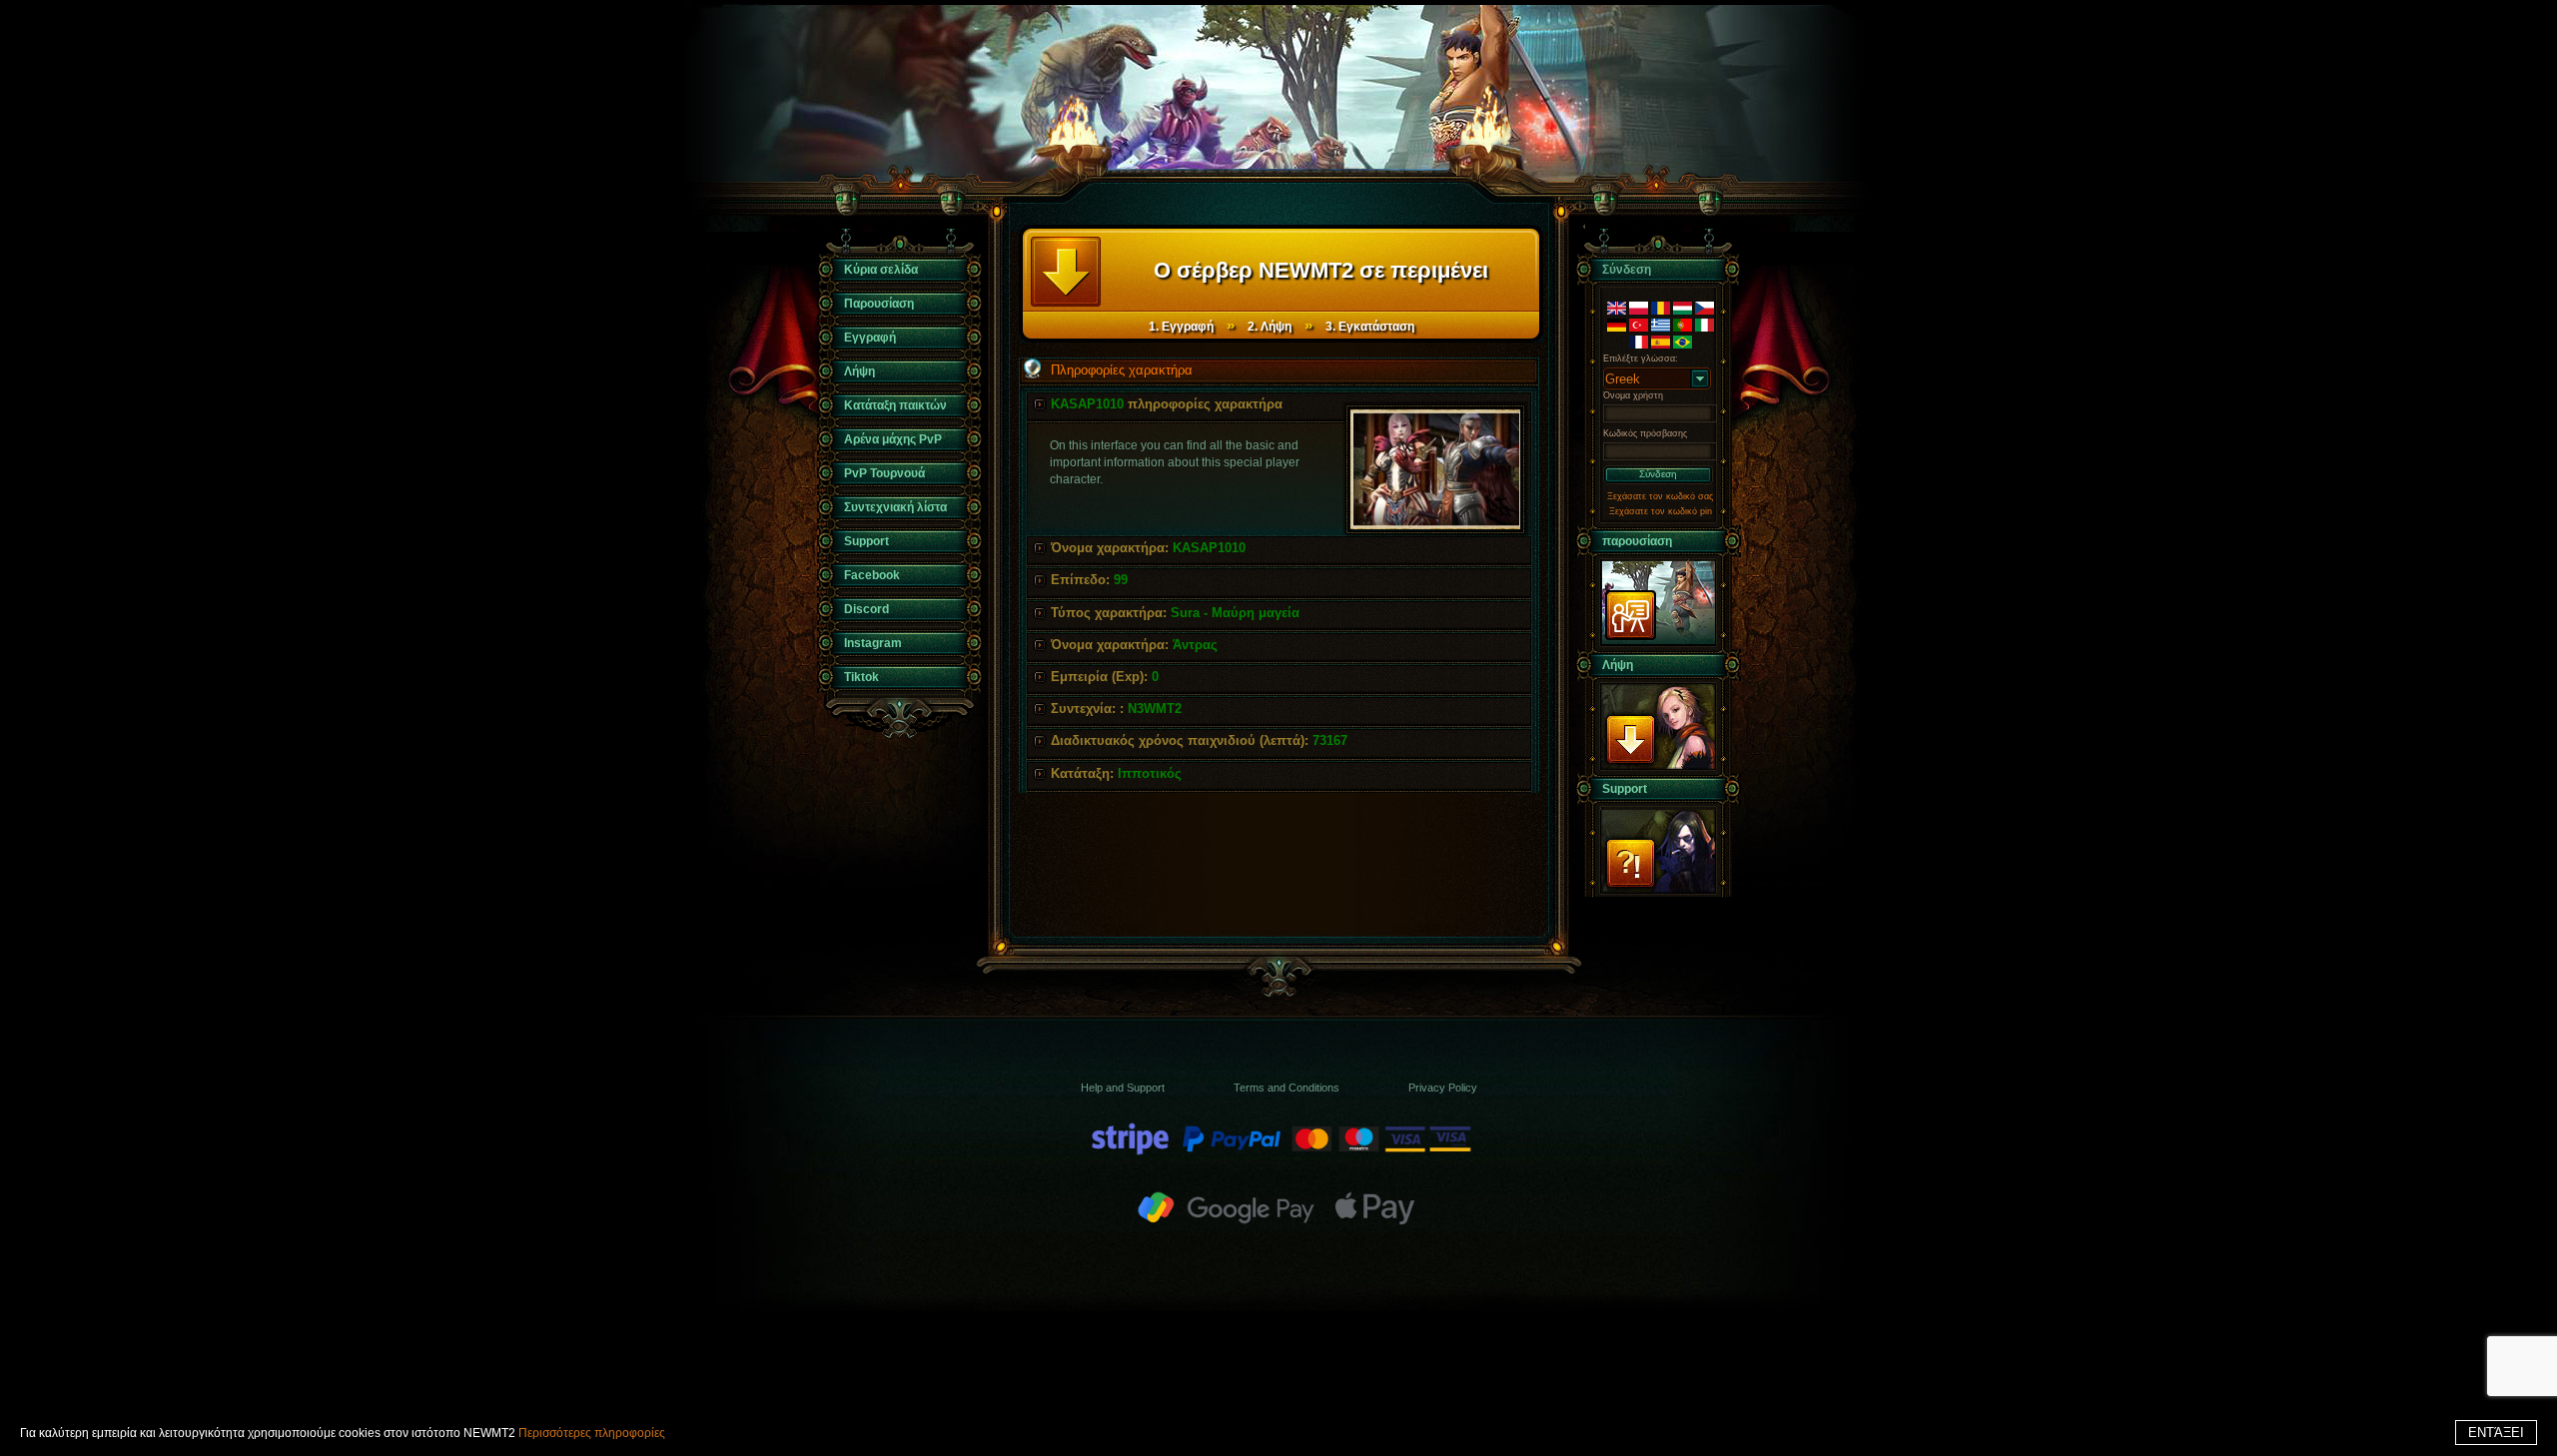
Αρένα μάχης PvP (893, 439)
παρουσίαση (1637, 541)
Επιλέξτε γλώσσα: (1641, 359)
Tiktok (861, 677)
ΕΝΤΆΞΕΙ (2496, 1433)
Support (866, 541)
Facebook (872, 575)
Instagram (873, 643)
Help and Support (1123, 1088)
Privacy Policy (1443, 1088)
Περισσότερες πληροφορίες (592, 1433)
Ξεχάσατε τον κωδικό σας (1660, 496)
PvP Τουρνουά (884, 473)
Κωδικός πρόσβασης (1645, 433)
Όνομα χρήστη (1633, 395)
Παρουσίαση (879, 304)
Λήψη (859, 371)
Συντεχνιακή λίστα (895, 507)
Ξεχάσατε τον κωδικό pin (1661, 511)
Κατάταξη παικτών (895, 405)
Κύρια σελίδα (881, 270)
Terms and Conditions (1286, 1088)
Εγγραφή (870, 338)
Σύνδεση (1658, 474)
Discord (866, 609)
